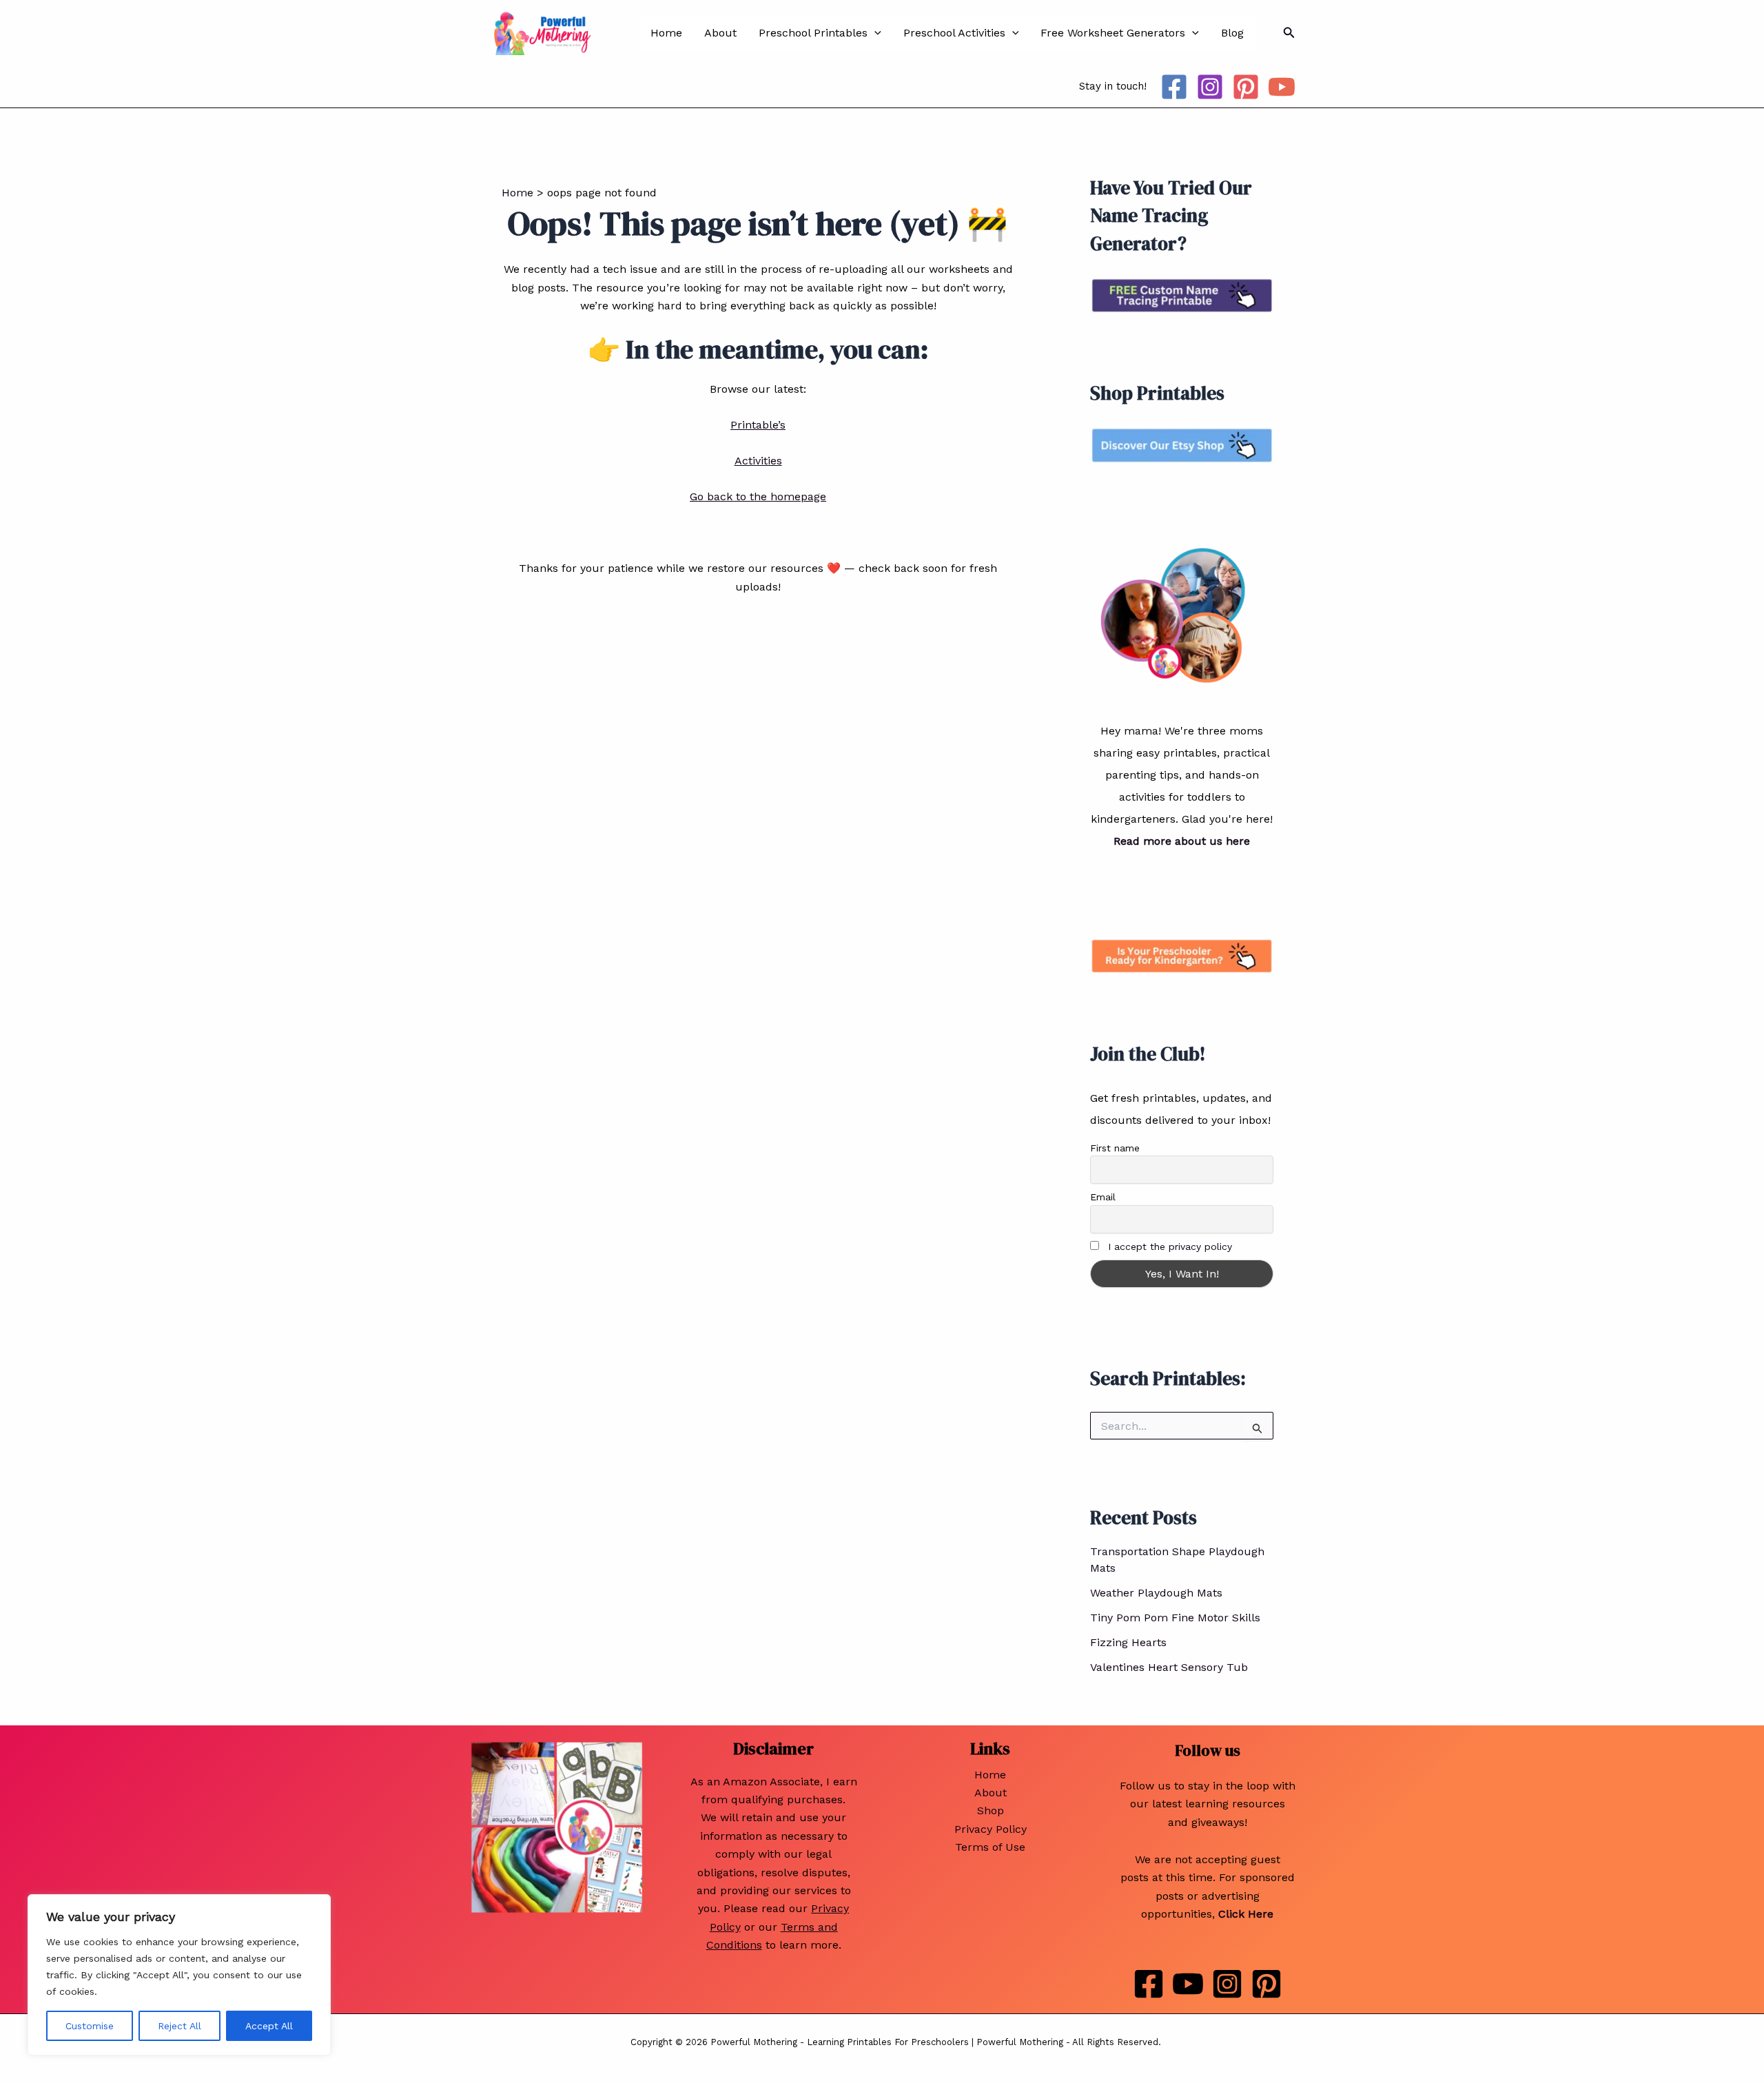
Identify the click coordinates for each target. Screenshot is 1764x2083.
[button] (874, 33)
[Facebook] (1174, 87)
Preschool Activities (954, 33)
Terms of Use (990, 1847)
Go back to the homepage (758, 496)
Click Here (1246, 1914)
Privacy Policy (991, 1829)
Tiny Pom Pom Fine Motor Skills (1175, 1618)
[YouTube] (1282, 87)
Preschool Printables (813, 33)
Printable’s (758, 425)
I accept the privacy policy (1170, 1246)
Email (1103, 1197)
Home (666, 33)
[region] (179, 1975)
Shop (991, 1810)
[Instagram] (1210, 87)
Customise (90, 2026)
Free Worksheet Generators (1113, 33)
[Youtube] (1188, 1984)
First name (1115, 1148)
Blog (1232, 33)
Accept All (269, 2026)
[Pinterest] (1246, 87)
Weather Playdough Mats (1156, 1593)
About (720, 33)
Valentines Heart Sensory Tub (1169, 1667)
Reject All (180, 2026)
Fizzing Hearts (1128, 1642)
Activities (758, 461)
